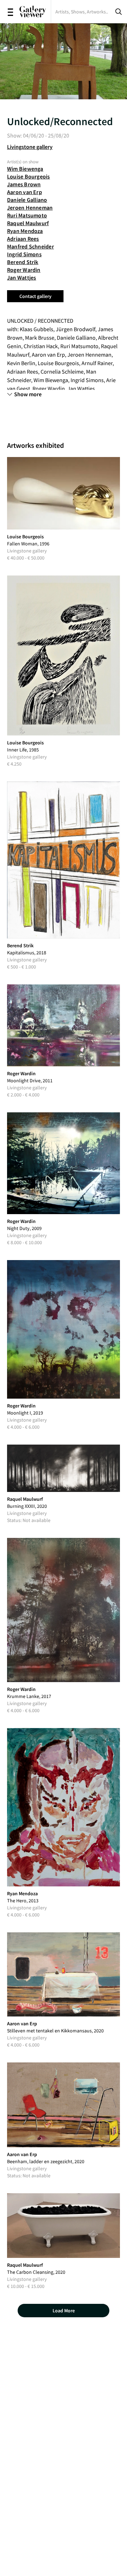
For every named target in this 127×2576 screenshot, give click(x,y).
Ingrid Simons (24, 254)
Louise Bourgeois (29, 176)
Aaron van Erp (25, 192)
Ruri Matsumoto (27, 215)
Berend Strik (23, 262)
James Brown (24, 184)
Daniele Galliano (27, 200)
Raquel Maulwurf (28, 223)
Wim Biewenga (25, 169)
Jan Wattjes (22, 277)
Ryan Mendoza (25, 231)
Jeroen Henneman (30, 207)
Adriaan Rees (23, 239)
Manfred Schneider (31, 246)
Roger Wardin (24, 270)
